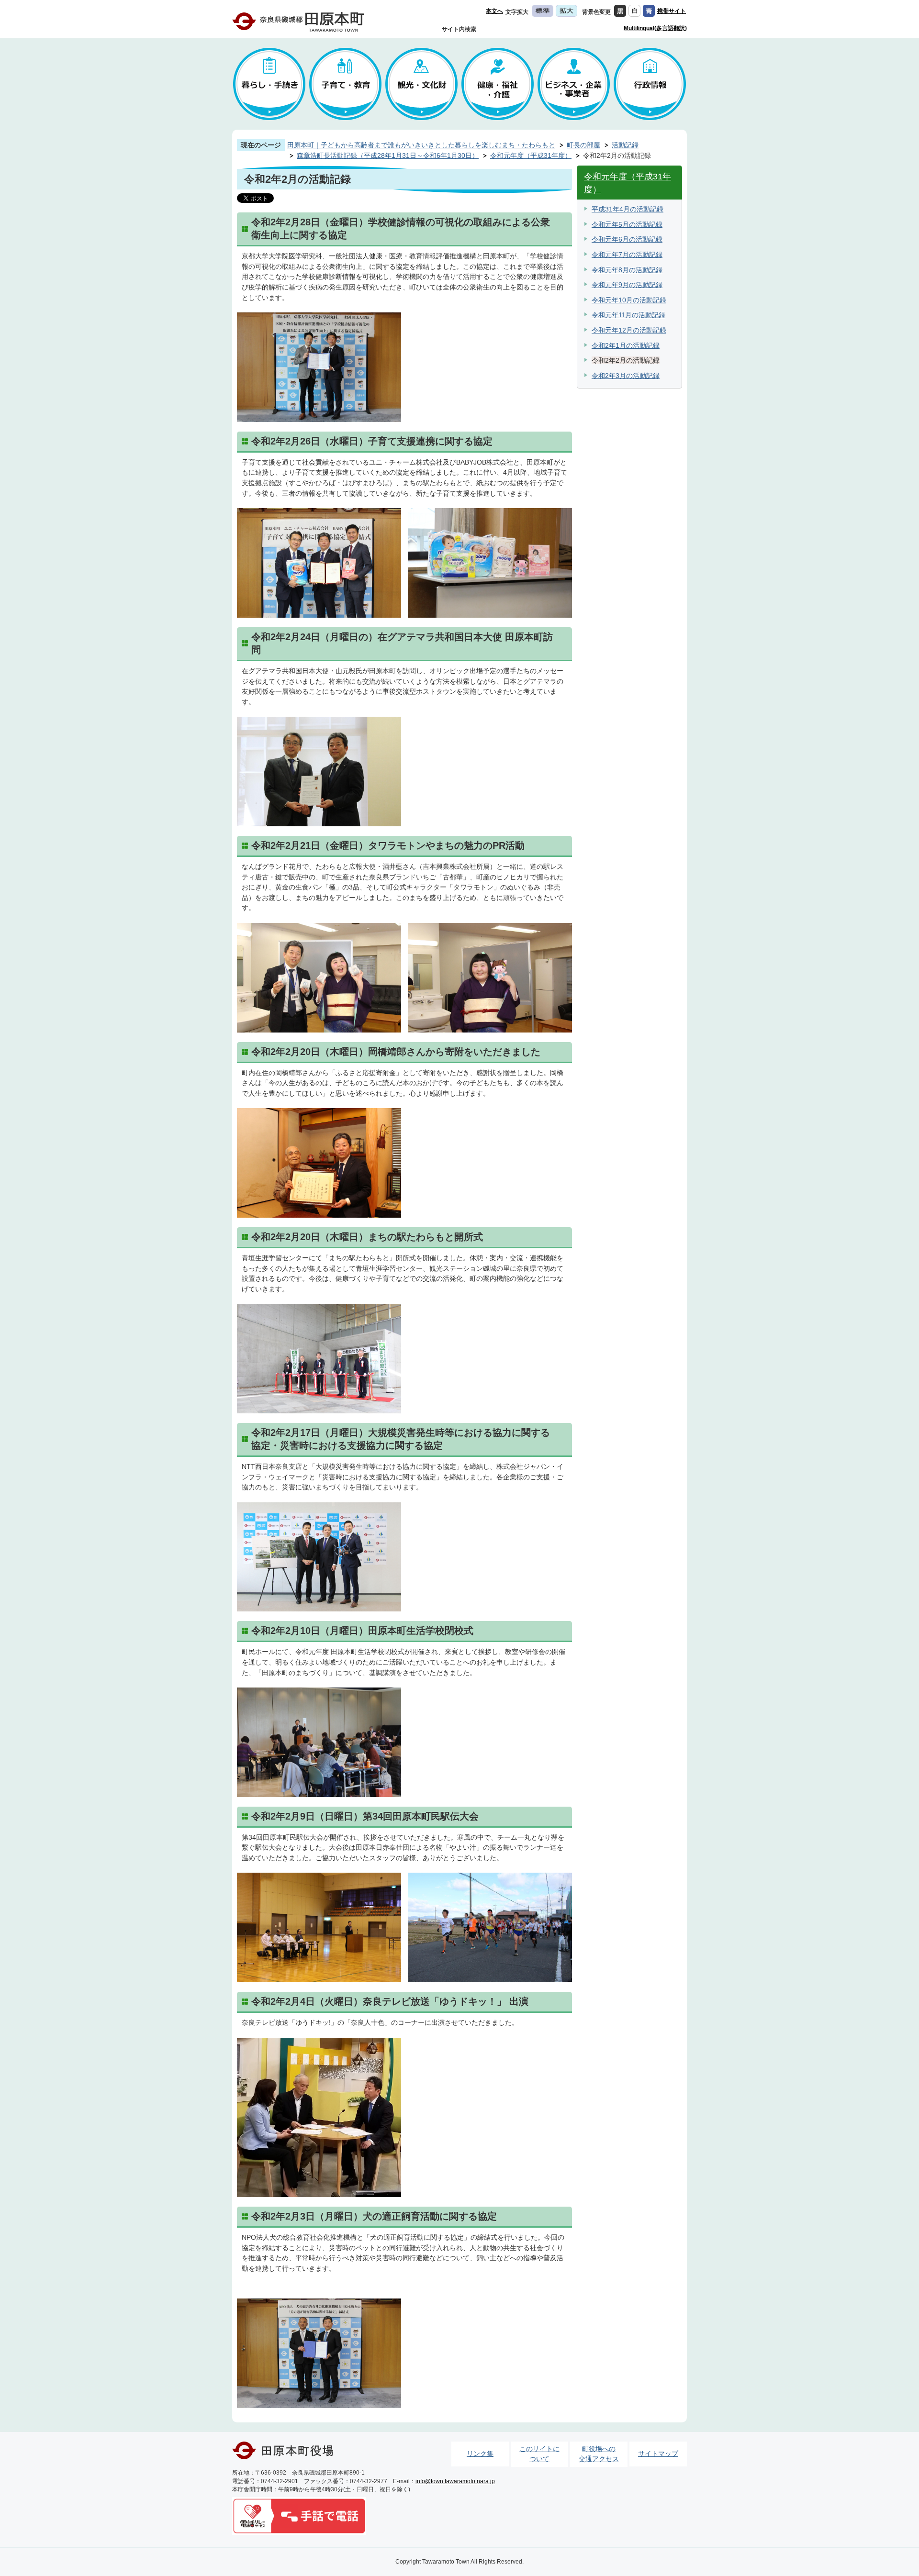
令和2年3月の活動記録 (626, 376)
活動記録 (625, 145)
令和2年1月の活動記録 (626, 345)
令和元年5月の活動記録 (627, 224)
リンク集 (480, 2454)
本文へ (494, 11)
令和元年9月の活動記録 (627, 285)
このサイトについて (539, 2454)
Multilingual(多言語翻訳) (655, 28)
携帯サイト (672, 11)
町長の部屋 (583, 145)
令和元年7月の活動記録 (627, 255)
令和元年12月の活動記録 (629, 330)
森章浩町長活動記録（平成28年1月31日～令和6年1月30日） (388, 155)
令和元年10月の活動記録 (629, 300)
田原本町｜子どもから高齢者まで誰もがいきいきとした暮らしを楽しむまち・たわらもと (421, 145)
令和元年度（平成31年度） (531, 155)
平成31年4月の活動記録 (628, 209)
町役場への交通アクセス (599, 2454)
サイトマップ (658, 2454)
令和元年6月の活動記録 (627, 239)
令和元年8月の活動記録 (627, 270)
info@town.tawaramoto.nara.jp (455, 2481)
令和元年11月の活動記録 (628, 315)
